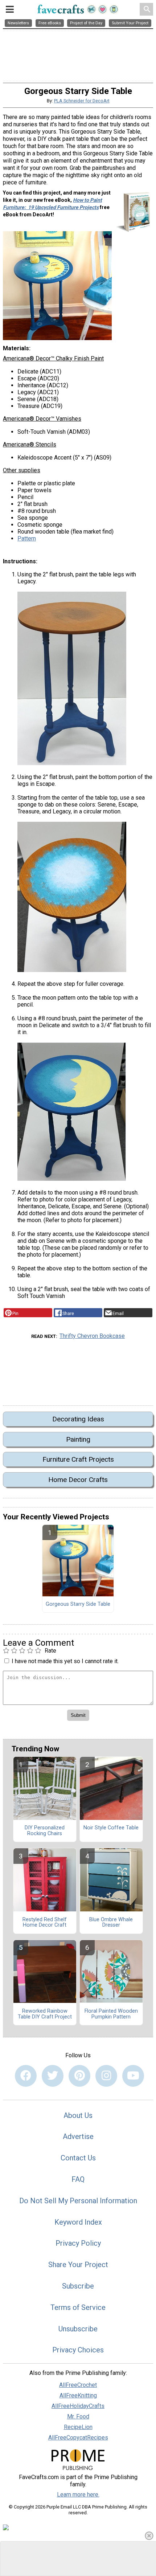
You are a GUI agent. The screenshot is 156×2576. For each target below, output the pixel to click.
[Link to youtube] (133, 2076)
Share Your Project (78, 2265)
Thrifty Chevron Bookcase (92, 1336)
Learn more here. (78, 2495)
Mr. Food (78, 2416)
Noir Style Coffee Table (111, 1828)
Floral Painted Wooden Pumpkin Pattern (111, 2014)
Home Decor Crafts (78, 1480)
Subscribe (78, 2286)
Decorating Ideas (78, 1419)
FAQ (78, 2179)
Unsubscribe (78, 2329)
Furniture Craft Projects (78, 1459)
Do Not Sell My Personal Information (78, 2201)
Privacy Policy (78, 2243)
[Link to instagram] (106, 2076)
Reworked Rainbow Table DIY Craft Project (45, 2014)
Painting (78, 1439)
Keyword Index (78, 2222)
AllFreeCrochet (78, 2385)
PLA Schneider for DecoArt (82, 101)
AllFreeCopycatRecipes (78, 2438)
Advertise (78, 2136)
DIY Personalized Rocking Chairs (45, 1831)
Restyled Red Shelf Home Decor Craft (45, 1923)
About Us (78, 2115)
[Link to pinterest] (79, 2076)
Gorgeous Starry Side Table (78, 1604)
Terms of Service (78, 2307)
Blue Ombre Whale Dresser (111, 1923)
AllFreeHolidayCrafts (78, 2406)
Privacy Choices (78, 2350)
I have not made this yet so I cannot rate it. (65, 1661)
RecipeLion (78, 2427)
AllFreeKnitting (78, 2395)
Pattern (27, 538)
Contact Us (78, 2158)
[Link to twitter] (53, 2076)
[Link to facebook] (26, 2076)
